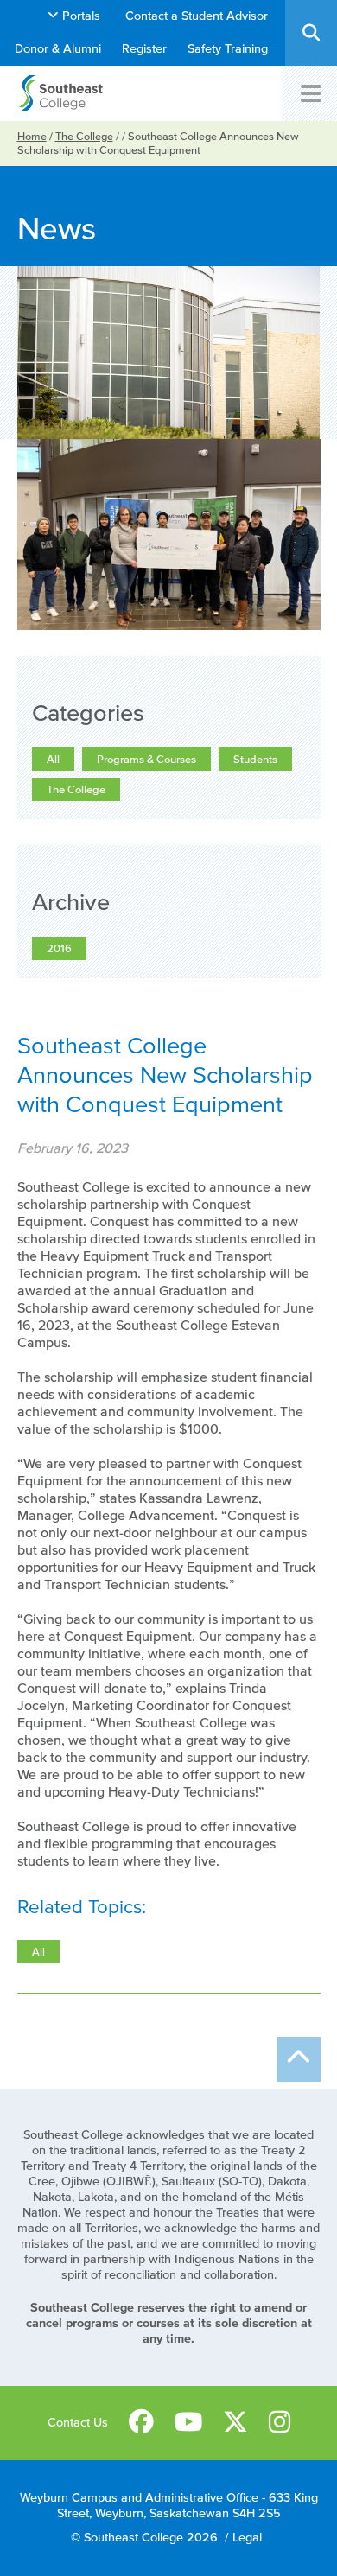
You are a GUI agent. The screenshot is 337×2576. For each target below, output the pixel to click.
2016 (59, 948)
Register (144, 49)
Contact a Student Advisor (197, 16)
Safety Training (228, 49)
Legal (247, 2538)
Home (32, 136)
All (53, 759)
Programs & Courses (146, 759)
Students (255, 759)
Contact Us (78, 2423)
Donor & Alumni (58, 49)
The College (84, 136)
